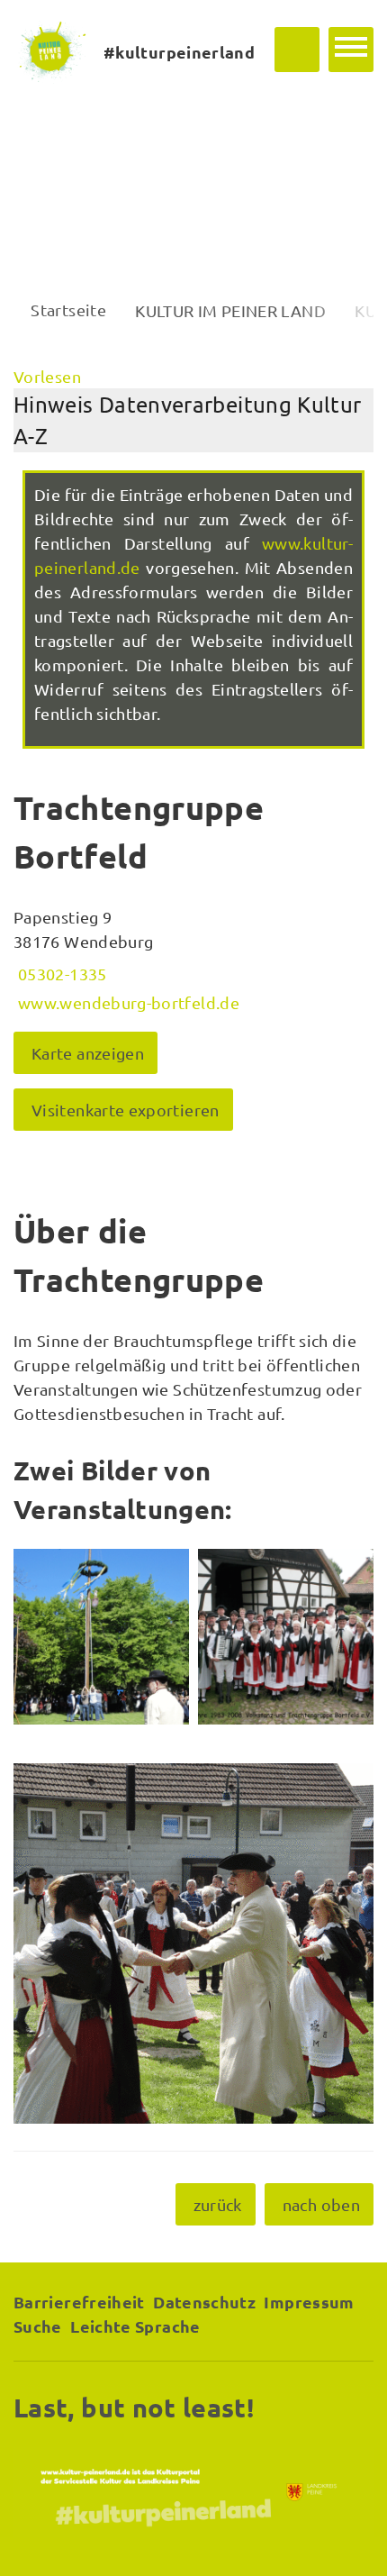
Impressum (309, 2302)
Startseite (68, 309)
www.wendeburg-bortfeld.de (126, 1002)
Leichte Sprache (135, 2326)
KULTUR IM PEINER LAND (230, 310)
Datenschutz (204, 2302)
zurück (218, 2204)
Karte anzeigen (88, 1053)
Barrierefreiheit (79, 2302)
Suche (38, 2326)
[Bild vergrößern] (101, 1637)
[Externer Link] (193, 2492)
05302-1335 (60, 974)
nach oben (321, 2204)
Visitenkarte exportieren (126, 1110)
